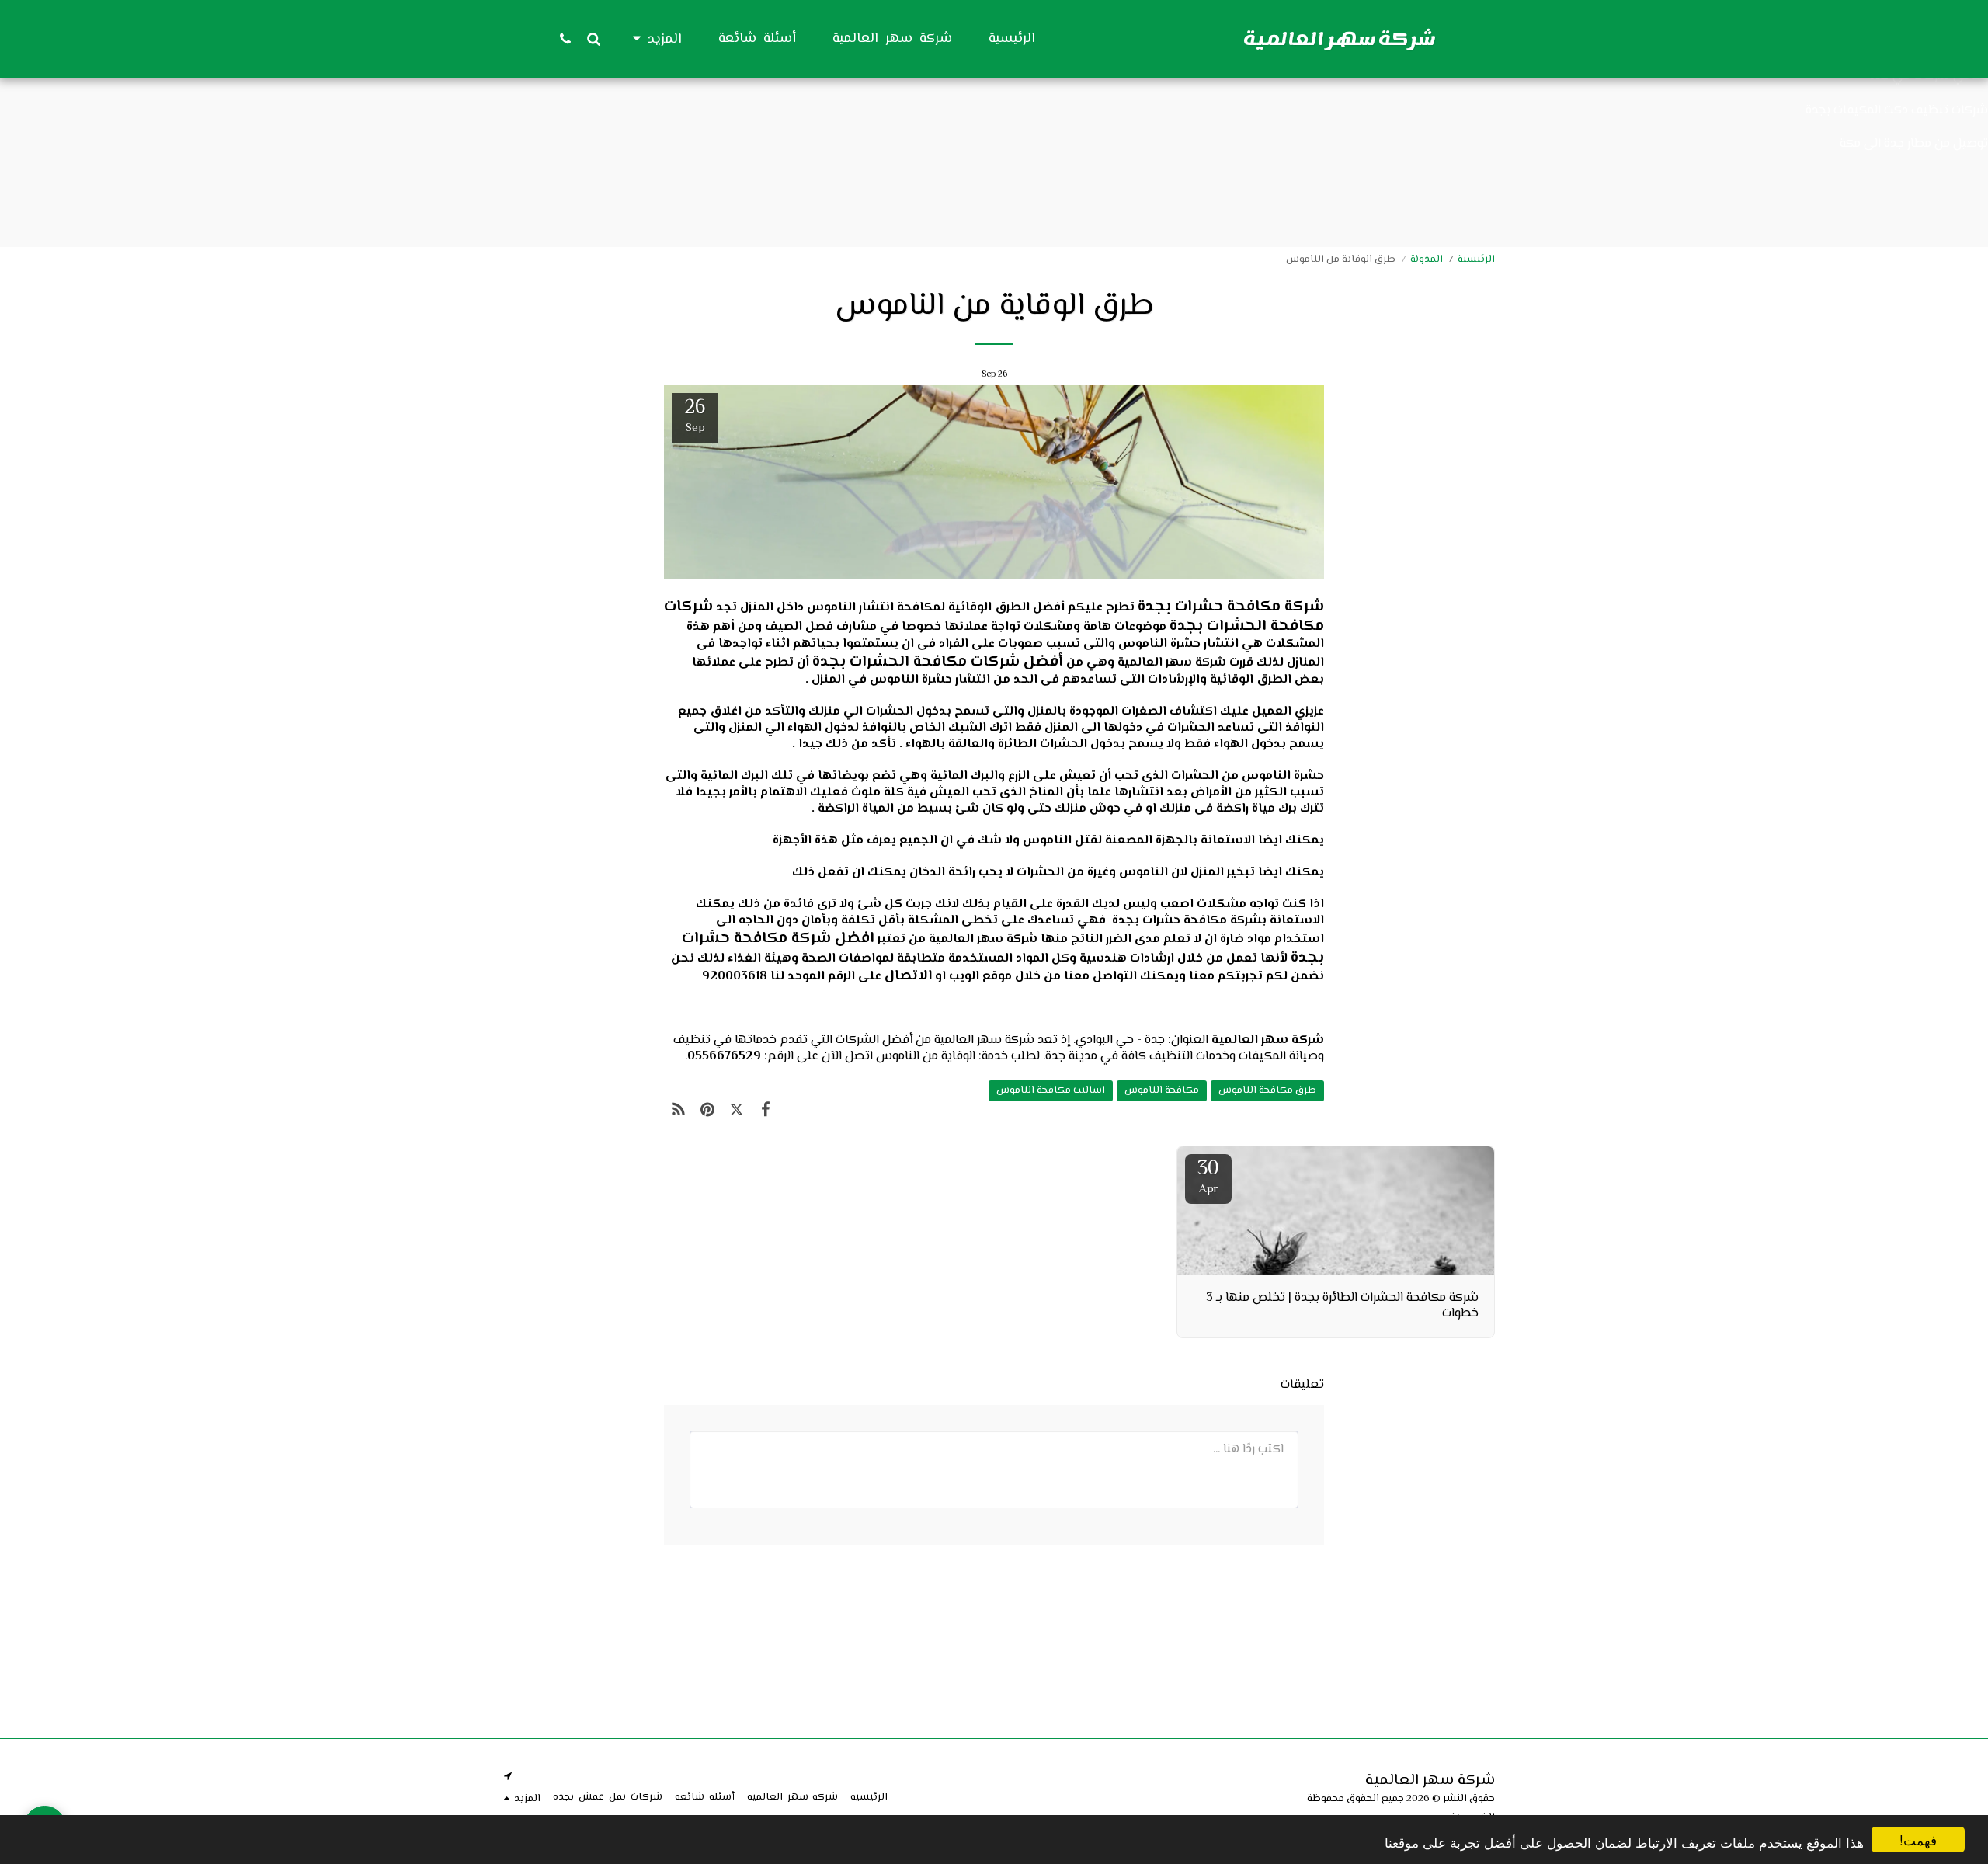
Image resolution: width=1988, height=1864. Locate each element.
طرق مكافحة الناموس (1267, 1090)
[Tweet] (737, 1111)
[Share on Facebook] (765, 1111)
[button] (593, 38)
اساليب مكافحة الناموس (1051, 1090)
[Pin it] (707, 1111)
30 (1208, 1176)
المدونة (1427, 259)
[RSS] (678, 1111)
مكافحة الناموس (1162, 1090)
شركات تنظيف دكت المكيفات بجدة (1897, 110)
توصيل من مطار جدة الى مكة (1914, 144)
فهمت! (1918, 1840)
